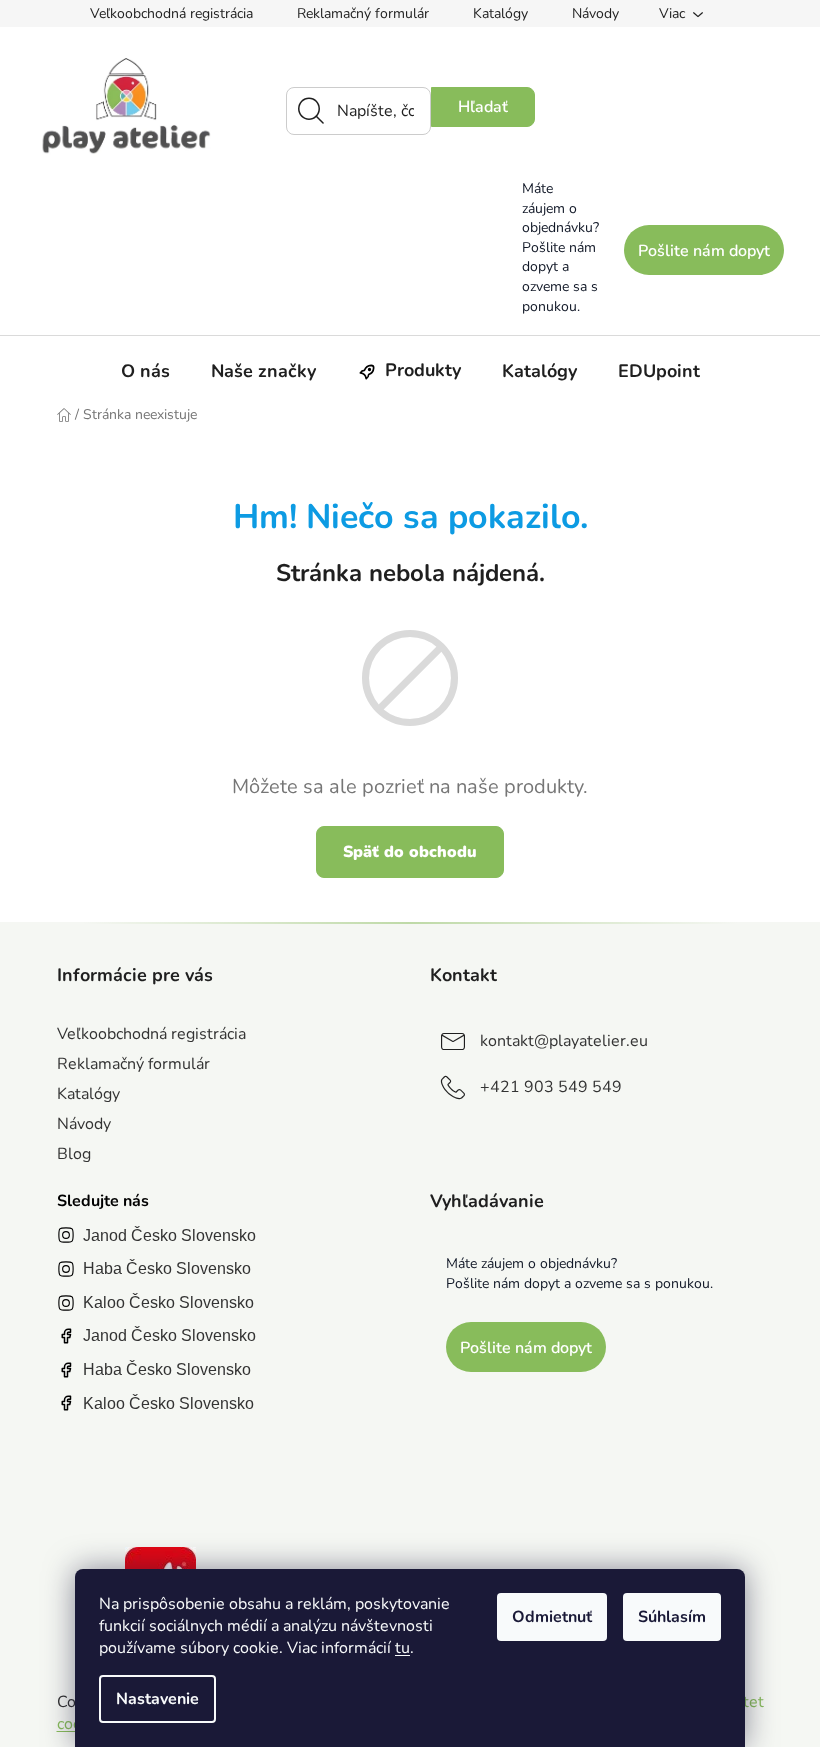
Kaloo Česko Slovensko (168, 1302)
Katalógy (500, 13)
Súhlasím (672, 1617)
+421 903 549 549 (551, 1087)
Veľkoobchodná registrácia (171, 13)
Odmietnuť (552, 1617)
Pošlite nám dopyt (704, 251)
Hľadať (483, 107)
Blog (74, 1154)
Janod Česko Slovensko (169, 1235)
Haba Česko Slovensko (167, 1268)
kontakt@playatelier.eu (564, 1041)
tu (402, 1648)
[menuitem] (145, 371)
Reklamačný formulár (363, 13)
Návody (595, 13)
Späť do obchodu (410, 852)
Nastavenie (157, 1699)
